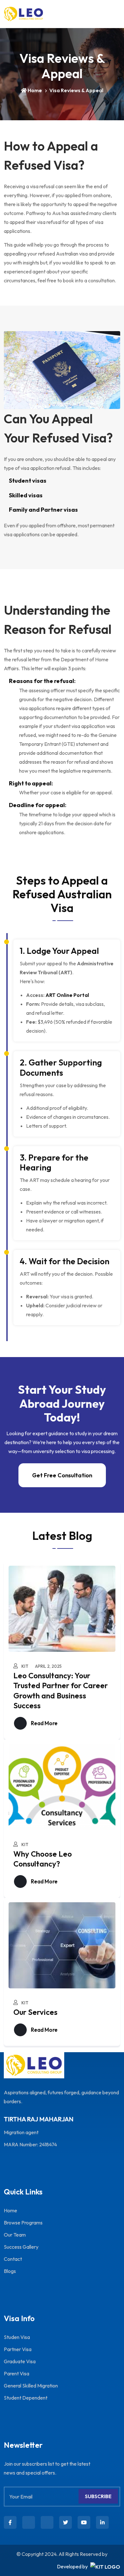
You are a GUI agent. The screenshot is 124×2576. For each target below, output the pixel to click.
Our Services (35, 2012)
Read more (44, 1723)
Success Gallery (21, 2247)
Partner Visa (18, 2349)
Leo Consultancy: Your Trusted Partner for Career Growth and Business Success (61, 1690)
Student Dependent (26, 2398)
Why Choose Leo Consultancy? (43, 1859)
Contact (13, 2259)
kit (25, 1666)
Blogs (10, 2271)
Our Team (15, 2235)
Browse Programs (23, 2223)
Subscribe (98, 2496)
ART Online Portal (67, 995)
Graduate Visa (20, 2361)
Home (35, 90)
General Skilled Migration (31, 2386)
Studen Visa (17, 2337)
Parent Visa (17, 2373)
